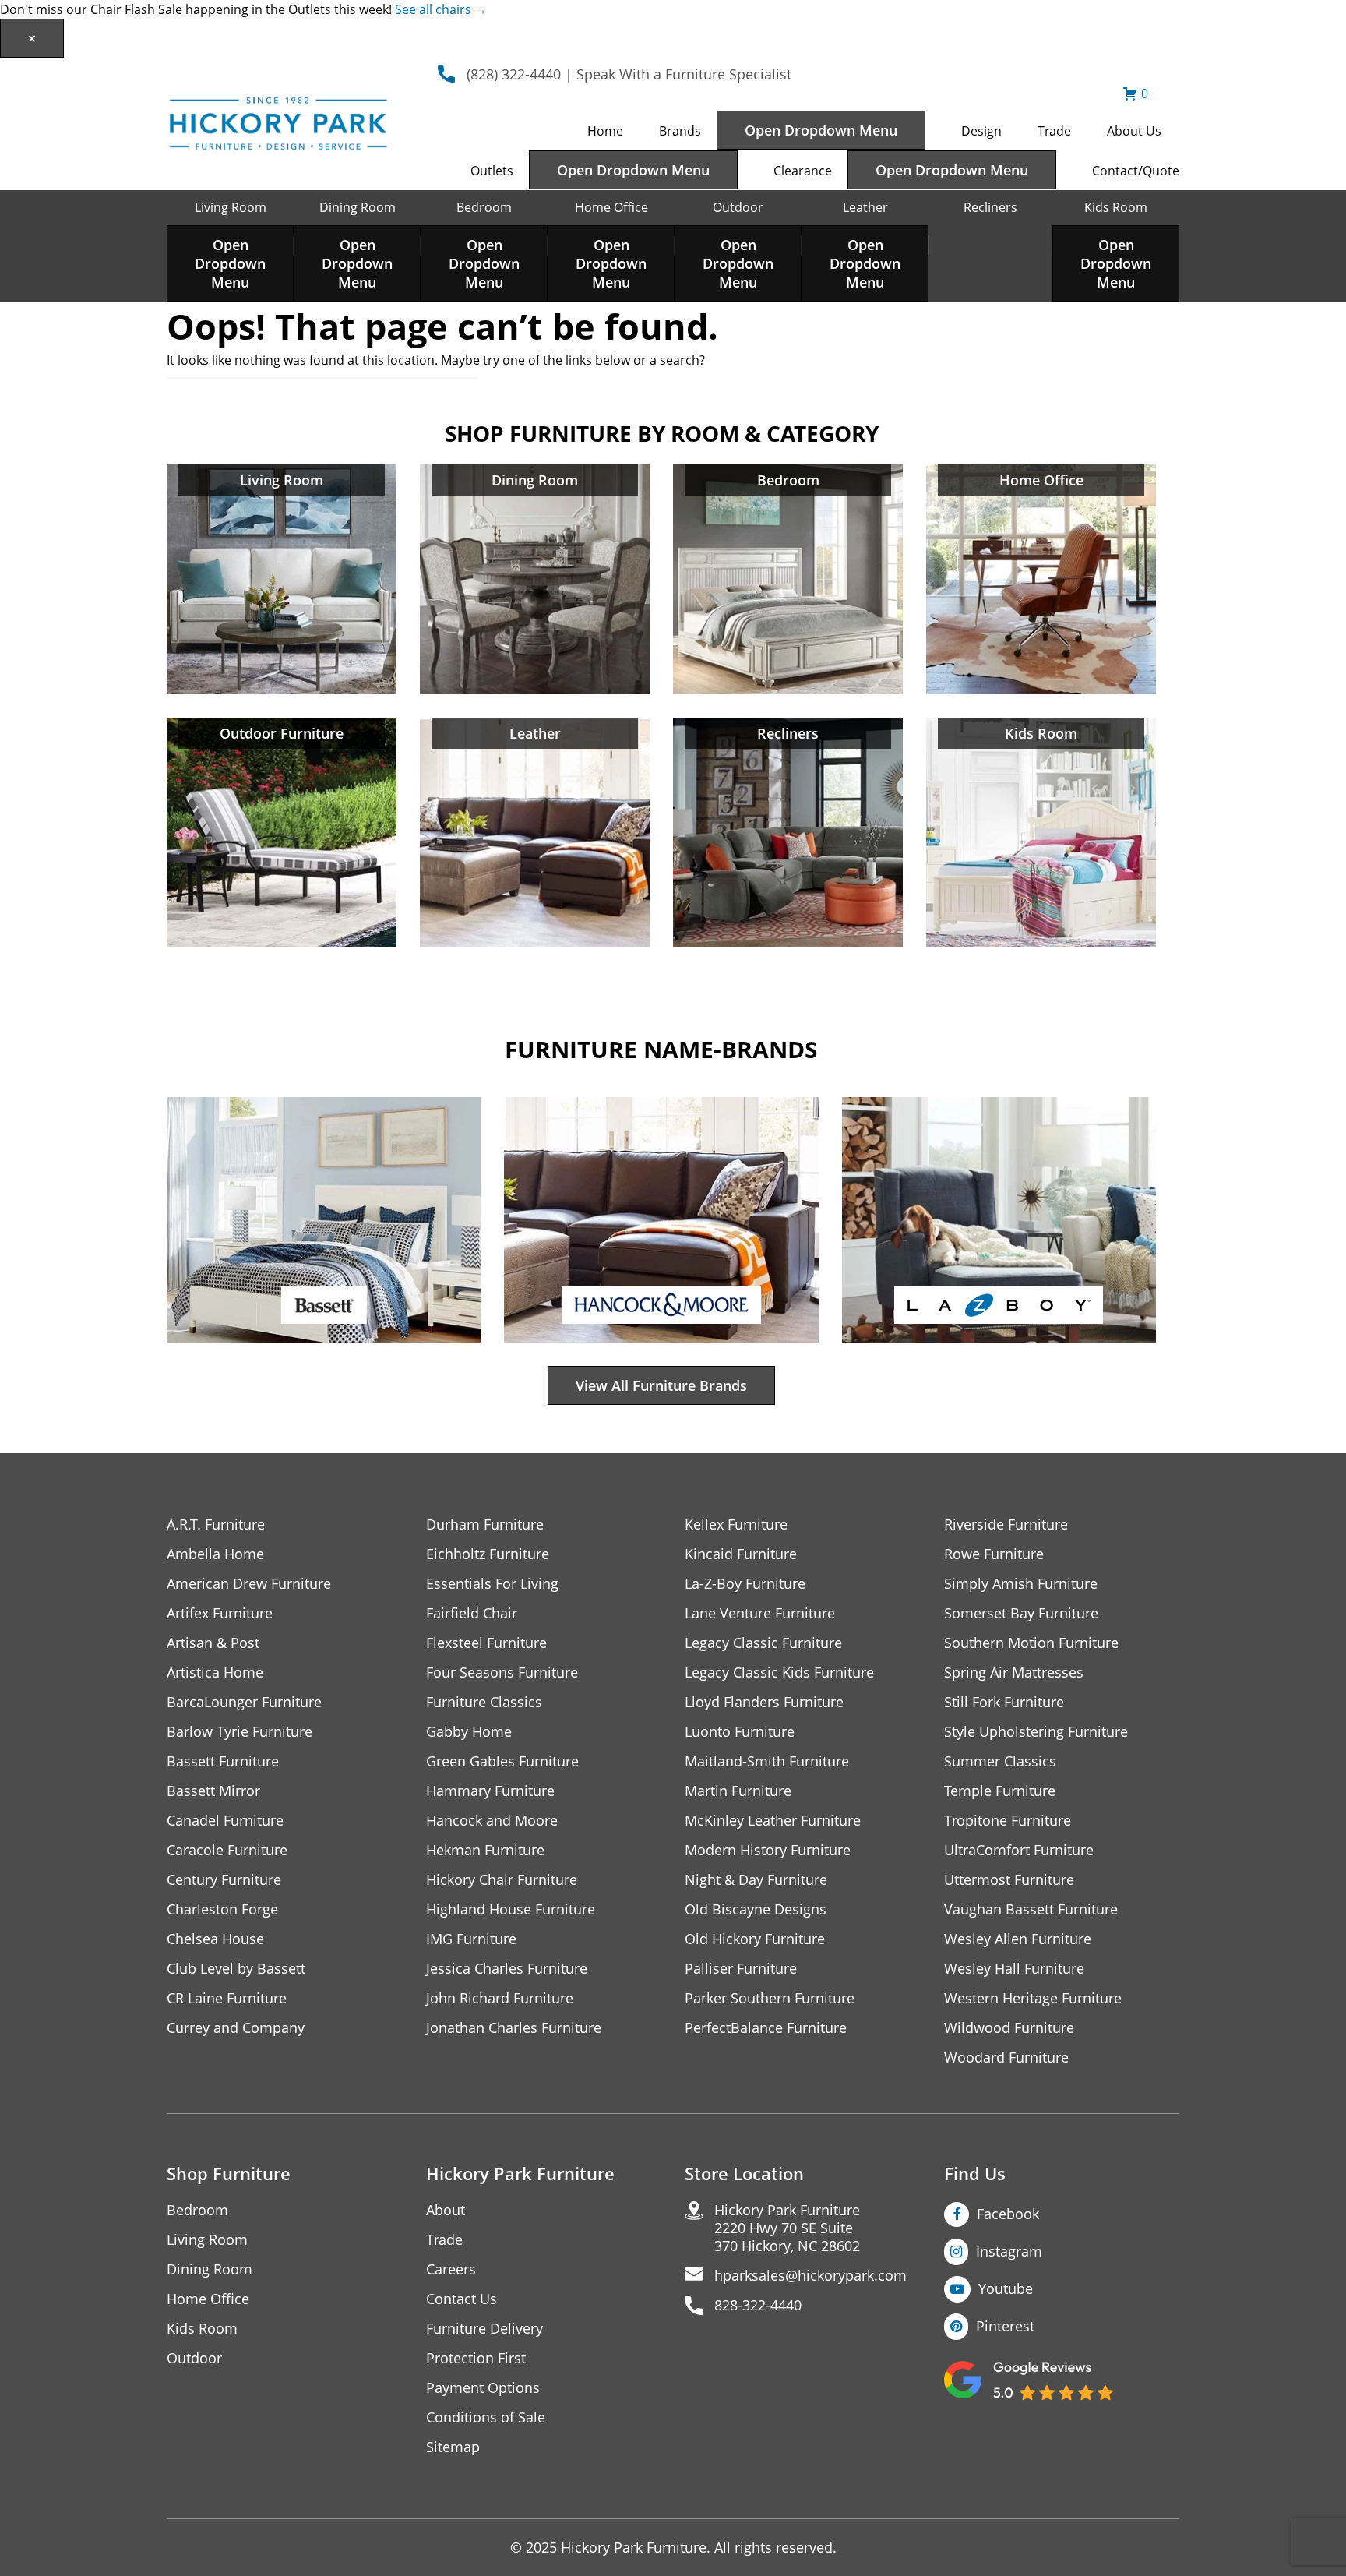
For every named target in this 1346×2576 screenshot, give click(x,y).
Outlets (492, 171)
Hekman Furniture (485, 1850)
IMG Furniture (471, 1939)
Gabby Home (469, 1732)
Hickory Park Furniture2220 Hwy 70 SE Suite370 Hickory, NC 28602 (787, 2228)
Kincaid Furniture (741, 1554)
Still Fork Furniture (1004, 1702)
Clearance (803, 171)
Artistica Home (215, 1673)
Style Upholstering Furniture (1036, 1732)
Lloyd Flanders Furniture (764, 1702)
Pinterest (1005, 2326)
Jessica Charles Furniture (507, 1969)
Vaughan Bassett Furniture (1031, 1909)
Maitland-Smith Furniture (767, 1761)
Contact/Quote (1136, 171)
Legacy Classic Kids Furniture (779, 1673)
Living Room (231, 207)
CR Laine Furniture (227, 1998)
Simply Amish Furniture (1021, 1584)
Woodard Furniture (1006, 2057)
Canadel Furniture (225, 1821)
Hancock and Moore (492, 1821)
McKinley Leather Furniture (773, 1821)
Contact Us (462, 2299)
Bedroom (484, 207)
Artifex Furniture (220, 1613)
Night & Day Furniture (756, 1880)
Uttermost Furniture (1009, 1880)
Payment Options (483, 2388)
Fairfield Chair (472, 1613)
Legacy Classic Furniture (763, 1643)
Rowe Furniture (994, 1554)
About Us (1134, 131)
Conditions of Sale (486, 2417)
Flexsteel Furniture (486, 1643)
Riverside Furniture (1006, 1524)
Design (981, 131)
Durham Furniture (485, 1524)
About (446, 2210)
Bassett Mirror (213, 1791)
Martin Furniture (738, 1791)
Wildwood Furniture (1009, 2028)
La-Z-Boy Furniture (745, 1584)
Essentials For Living (492, 1584)
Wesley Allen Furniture (1018, 1939)
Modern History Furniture (768, 1850)
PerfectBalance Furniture (766, 2028)
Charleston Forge (222, 1909)
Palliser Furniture (741, 1969)
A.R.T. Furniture (216, 1524)
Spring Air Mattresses (1014, 1673)
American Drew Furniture (249, 1584)
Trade (1054, 131)
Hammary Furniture (490, 1791)
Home (605, 131)
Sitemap (453, 2447)
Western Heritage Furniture (1033, 1998)
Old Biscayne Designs (756, 1909)
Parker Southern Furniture (770, 1998)
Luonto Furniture (740, 1732)
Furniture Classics (484, 1702)
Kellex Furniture (736, 1524)
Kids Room (1116, 207)
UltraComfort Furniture (1019, 1850)
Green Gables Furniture (502, 1761)
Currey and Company (236, 2028)
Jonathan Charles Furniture (514, 2028)
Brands (680, 131)
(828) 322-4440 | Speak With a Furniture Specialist (629, 74)
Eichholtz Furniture (488, 1554)
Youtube (1006, 2288)
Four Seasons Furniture (502, 1673)
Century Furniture (224, 1880)
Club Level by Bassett (236, 1969)
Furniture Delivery (484, 2329)
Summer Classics (1000, 1761)
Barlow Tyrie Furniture (240, 1732)
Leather (865, 207)
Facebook (1008, 2214)
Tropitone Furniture (1008, 1821)
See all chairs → (441, 9)
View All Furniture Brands (661, 1385)
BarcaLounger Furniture (244, 1702)
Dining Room (358, 207)
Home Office (611, 207)
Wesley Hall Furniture (1014, 1969)
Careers (451, 2269)
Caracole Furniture (227, 1850)
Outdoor (738, 207)
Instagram (1009, 2251)
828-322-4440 (758, 2305)
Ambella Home (215, 1554)
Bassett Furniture (223, 1761)
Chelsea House (215, 1939)
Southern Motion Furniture (1031, 1643)
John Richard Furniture (500, 1998)
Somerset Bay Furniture (1021, 1613)
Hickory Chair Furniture (502, 1880)
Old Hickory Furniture (755, 1939)
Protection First (476, 2358)
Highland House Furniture (511, 1909)
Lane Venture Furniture (760, 1613)
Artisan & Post (213, 1643)
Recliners (990, 207)
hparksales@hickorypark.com (810, 2276)
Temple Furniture (1000, 1791)
